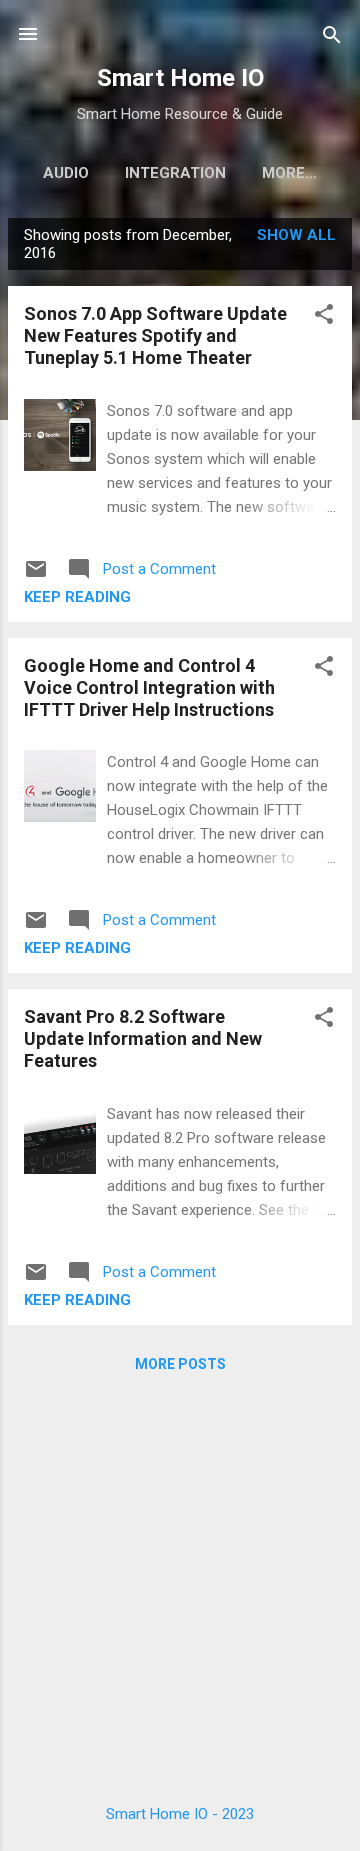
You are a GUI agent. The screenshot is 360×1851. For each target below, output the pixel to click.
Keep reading (77, 597)
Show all (296, 235)
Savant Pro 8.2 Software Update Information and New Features (143, 1038)
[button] (324, 315)
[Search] (332, 36)
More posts (180, 1364)
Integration (175, 173)
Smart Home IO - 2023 (180, 1814)
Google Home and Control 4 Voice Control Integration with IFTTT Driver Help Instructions (149, 687)
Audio (66, 173)
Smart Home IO (180, 78)
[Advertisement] (180, 1583)
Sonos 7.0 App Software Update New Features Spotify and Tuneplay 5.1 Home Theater (155, 335)
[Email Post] (36, 576)
